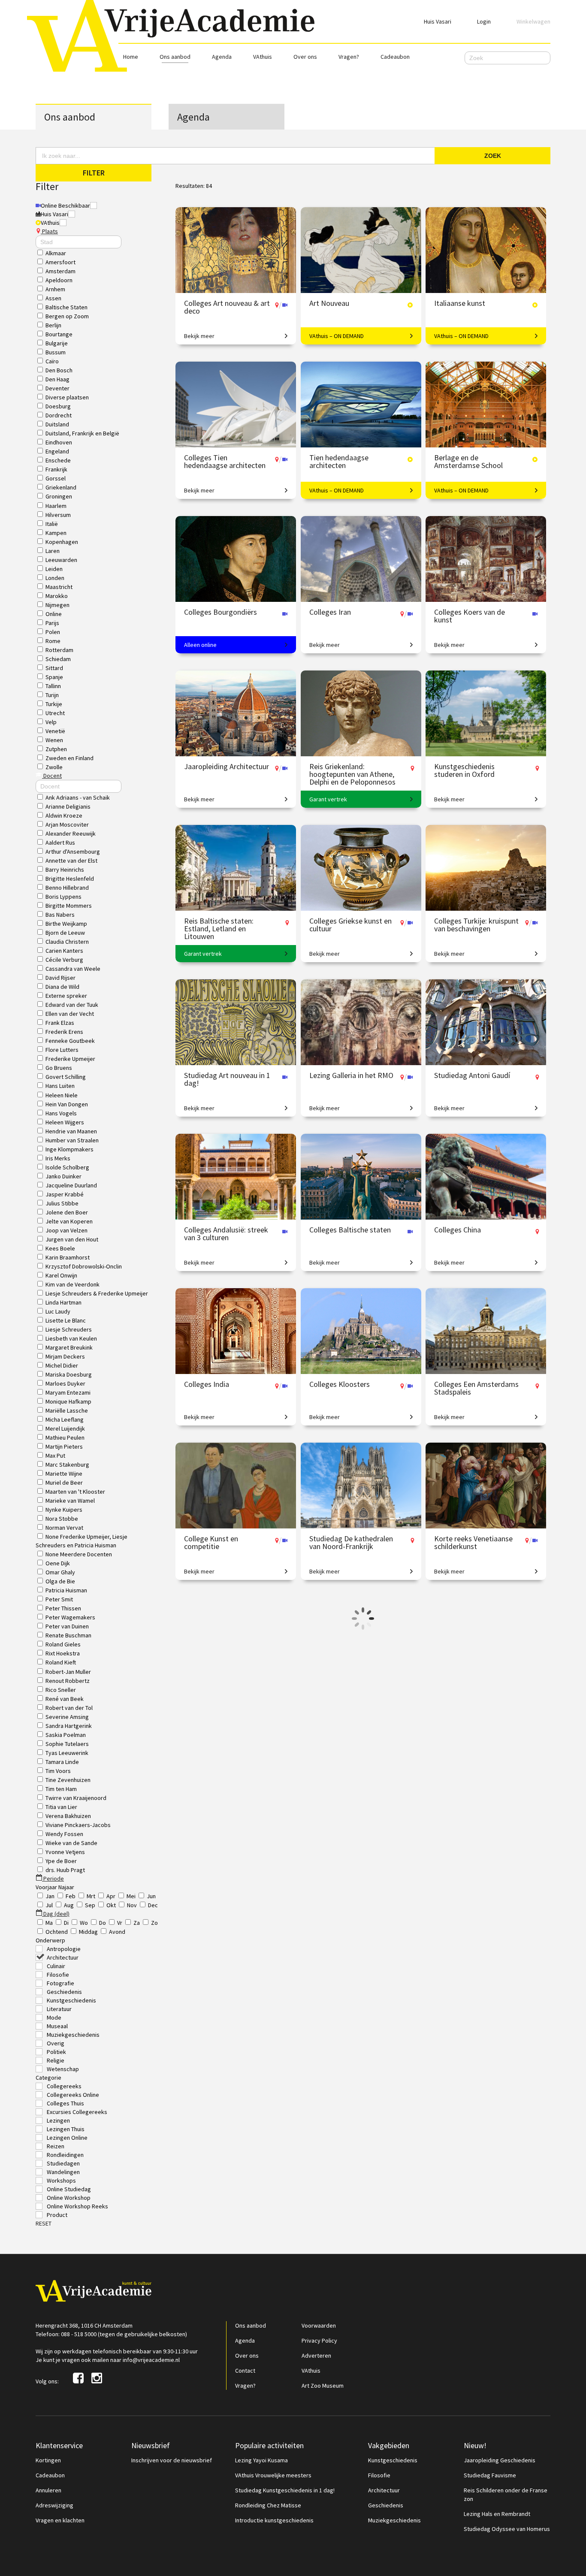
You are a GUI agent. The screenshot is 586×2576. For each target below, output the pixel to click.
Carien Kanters (64, 951)
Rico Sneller (61, 1690)
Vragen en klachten (60, 2520)
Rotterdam (59, 650)
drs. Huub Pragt (65, 1870)
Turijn (52, 695)
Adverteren (316, 2356)
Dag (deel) (56, 1914)
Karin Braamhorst (68, 1257)
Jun (151, 1896)
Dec (153, 1905)
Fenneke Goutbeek (70, 1041)
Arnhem (55, 289)
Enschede (58, 460)
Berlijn (53, 325)
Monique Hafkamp (68, 1401)
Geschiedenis (386, 2505)
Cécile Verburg (64, 960)
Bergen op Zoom (67, 316)
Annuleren (48, 2490)
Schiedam (58, 659)
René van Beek (65, 1699)
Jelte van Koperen (69, 1221)
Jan (50, 1896)
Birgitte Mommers (69, 906)
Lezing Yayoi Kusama (261, 2460)
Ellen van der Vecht (70, 1014)
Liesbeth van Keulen (71, 1338)
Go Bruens (59, 1068)
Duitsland (57, 424)
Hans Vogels (61, 1113)
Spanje (54, 677)
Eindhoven (59, 442)
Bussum (56, 352)
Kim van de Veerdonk (72, 1284)
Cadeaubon (395, 57)
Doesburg (58, 406)
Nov (132, 1905)
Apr (111, 1896)
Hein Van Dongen (67, 1104)
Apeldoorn (59, 280)
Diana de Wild (62, 987)
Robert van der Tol (69, 1708)
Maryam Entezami (68, 1392)
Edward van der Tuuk (72, 1005)
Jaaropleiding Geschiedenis (500, 2460)
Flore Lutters (62, 1050)
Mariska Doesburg (69, 1374)
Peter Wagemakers (70, 1617)
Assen (53, 298)
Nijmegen (57, 605)
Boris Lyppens (63, 897)
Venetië (55, 731)
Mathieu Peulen (65, 1437)
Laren (53, 551)
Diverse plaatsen (67, 397)
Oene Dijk (58, 1563)
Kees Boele (60, 1248)
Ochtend (57, 1932)
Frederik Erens (64, 1032)
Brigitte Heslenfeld (70, 879)
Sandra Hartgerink (69, 1726)
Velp (51, 722)
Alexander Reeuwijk (71, 834)
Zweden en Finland (69, 758)
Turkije (54, 704)
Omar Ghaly (60, 1572)
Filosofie (379, 2475)
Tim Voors (58, 1771)
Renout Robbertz (68, 1681)
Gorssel (56, 478)
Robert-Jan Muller (68, 1672)
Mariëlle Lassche (67, 1410)
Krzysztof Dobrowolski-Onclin (84, 1266)
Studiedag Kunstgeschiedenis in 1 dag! (285, 2490)
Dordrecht (59, 415)
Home (131, 57)
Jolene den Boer (67, 1212)
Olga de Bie (60, 1581)
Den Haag (57, 379)
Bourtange (59, 334)
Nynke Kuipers (64, 1510)
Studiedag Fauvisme (490, 2475)
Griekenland (61, 487)
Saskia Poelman (66, 1735)
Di (66, 1923)
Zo (154, 1923)
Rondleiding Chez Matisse (268, 2505)
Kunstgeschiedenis (393, 2460)
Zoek (493, 156)
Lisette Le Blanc (66, 1320)
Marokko (57, 596)
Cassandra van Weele (73, 969)
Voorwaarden (319, 2325)
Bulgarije (57, 343)
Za (137, 1923)
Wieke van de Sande (71, 1843)
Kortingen (48, 2460)
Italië (52, 524)
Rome (53, 641)
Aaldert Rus (60, 843)
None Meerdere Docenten (79, 1554)
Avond (117, 1932)
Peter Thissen (63, 1608)
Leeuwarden (61, 560)
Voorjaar (47, 1887)
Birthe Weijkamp (66, 924)
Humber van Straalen (72, 1140)
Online (54, 614)
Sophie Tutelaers (67, 1744)
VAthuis (263, 57)
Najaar (66, 1887)
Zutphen (56, 749)
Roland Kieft (61, 1662)
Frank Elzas (60, 1023)
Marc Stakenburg (67, 1465)
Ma (49, 1923)
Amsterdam (60, 271)
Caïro (52, 361)
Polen (53, 632)
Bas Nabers (60, 915)
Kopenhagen (62, 542)
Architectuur (384, 2490)
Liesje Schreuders (69, 1329)
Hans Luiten (60, 1086)
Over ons (305, 57)
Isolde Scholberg (67, 1167)
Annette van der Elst (71, 861)
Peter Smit (59, 1599)
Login (484, 21)
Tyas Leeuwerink (67, 1753)
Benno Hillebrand (67, 888)
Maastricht (59, 587)
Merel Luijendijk (65, 1428)
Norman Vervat (64, 1528)
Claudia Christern (67, 942)
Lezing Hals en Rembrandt (497, 2514)
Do (103, 1923)
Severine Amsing (67, 1717)
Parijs (52, 623)
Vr (120, 1923)
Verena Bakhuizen (68, 1816)
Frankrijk (56, 469)
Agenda (222, 57)
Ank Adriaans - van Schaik (78, 797)
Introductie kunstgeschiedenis (274, 2520)
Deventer (57, 388)
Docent (52, 776)
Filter (94, 173)
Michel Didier (62, 1365)
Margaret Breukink (69, 1347)
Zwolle (54, 767)
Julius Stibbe (62, 1203)
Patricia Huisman (66, 1590)
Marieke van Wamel (70, 1501)
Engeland (57, 451)
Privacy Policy (319, 2340)
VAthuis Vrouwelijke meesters (273, 2475)
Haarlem (56, 506)
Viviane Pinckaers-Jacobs (78, 1825)
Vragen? (349, 57)
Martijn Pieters (64, 1447)
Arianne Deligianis (68, 806)
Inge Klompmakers (69, 1149)
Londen (55, 578)
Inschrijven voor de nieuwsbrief (172, 2460)
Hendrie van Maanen (71, 1131)
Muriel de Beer (64, 1483)
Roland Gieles (63, 1644)
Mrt (91, 1896)
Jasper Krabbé (65, 1194)
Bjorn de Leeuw (65, 933)
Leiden (54, 569)
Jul (49, 1905)
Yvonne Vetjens (65, 1852)
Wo (84, 1923)
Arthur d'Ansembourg (73, 852)
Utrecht (55, 713)
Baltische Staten (66, 307)
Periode (53, 1878)
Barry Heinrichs (65, 870)
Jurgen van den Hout (72, 1239)
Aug (69, 1905)
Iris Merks (58, 1158)
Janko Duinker (63, 1176)
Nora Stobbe (62, 1519)
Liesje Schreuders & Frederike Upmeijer (97, 1293)
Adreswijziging (54, 2505)
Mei (131, 1896)
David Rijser (60, 978)
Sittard (54, 668)
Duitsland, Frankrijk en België (82, 433)
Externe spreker (66, 996)
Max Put (55, 1456)
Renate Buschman (68, 1635)
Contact (245, 2371)
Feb (71, 1896)
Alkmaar (56, 253)
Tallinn (53, 686)
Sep (90, 1905)
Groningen (59, 496)
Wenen (54, 740)
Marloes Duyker (65, 1383)
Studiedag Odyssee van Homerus (507, 2529)
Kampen (56, 533)
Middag (88, 1932)
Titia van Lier (61, 1807)
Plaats (49, 231)
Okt (111, 1905)
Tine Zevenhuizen (68, 1780)
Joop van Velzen (66, 1230)
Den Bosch (59, 370)
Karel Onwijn (61, 1275)
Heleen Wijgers (65, 1122)
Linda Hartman (63, 1302)
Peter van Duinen (67, 1626)
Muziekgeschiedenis (394, 2520)
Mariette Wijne (64, 1474)
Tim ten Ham (61, 1789)
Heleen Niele (62, 1095)
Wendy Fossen (64, 1834)
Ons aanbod (175, 57)
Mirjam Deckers (65, 1356)
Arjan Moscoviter (67, 824)
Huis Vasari (438, 21)
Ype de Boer (61, 1861)
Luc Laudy (58, 1311)
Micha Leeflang (65, 1419)
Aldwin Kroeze (64, 815)
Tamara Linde (62, 1762)
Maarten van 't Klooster (75, 1492)
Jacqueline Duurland (71, 1185)
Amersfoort (60, 262)
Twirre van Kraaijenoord (76, 1798)
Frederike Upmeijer (70, 1059)
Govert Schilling (66, 1077)
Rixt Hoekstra (63, 1653)
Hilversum (58, 515)
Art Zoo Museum (323, 2386)
